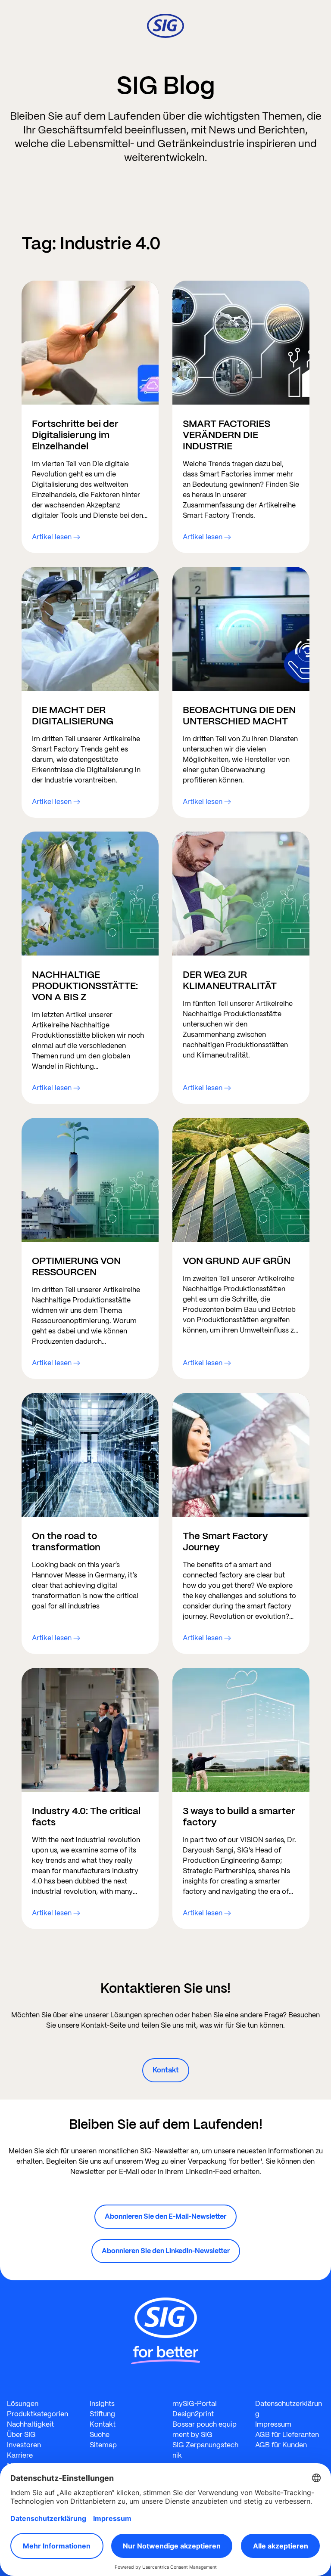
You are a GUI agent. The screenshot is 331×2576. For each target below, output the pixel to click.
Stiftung (102, 2414)
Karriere (20, 2455)
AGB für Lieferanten (287, 2435)
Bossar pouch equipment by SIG (205, 2429)
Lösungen (23, 2404)
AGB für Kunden (281, 2445)
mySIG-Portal (195, 2404)
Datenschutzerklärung (289, 2409)
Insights (102, 2404)
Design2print (193, 2414)
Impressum (273, 2424)
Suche (100, 2435)
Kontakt (166, 2070)
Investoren (24, 2445)
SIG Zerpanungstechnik (205, 2450)
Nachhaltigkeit (30, 2424)
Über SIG (21, 2435)
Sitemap (103, 2445)
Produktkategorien (37, 2414)
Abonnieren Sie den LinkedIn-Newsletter (166, 2251)
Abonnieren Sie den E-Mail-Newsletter (165, 2216)
